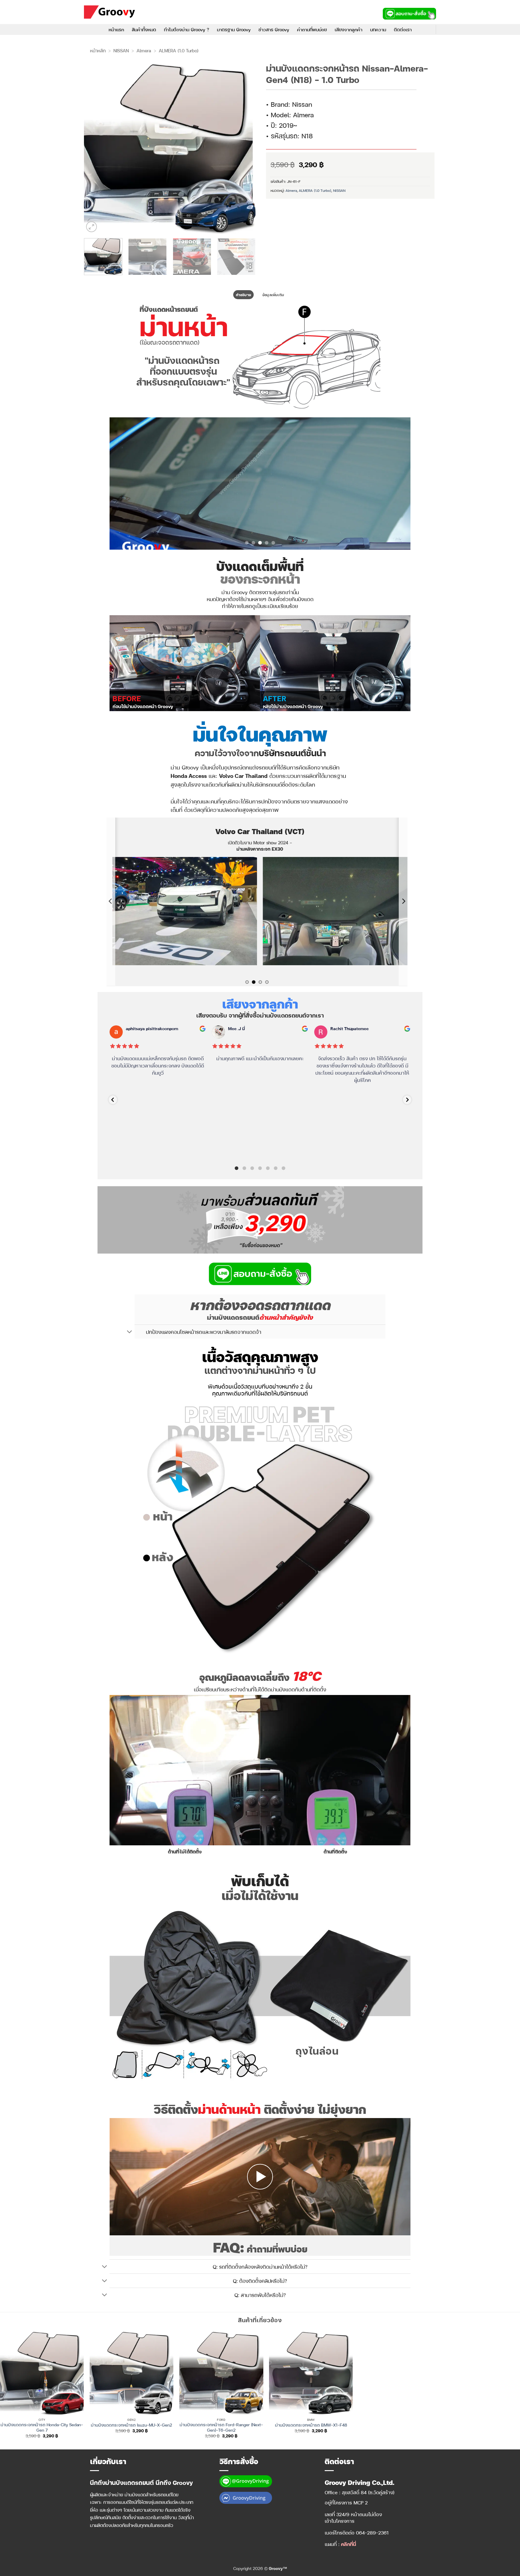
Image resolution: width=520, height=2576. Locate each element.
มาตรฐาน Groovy (234, 29)
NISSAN (121, 51)
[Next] (244, 148)
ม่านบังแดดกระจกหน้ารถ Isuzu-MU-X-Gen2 (132, 2416)
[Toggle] (130, 1323)
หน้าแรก (116, 29)
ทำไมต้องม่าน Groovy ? (187, 29)
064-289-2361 (372, 2524)
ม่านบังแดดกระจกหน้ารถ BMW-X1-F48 (311, 2416)
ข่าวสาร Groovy (274, 29)
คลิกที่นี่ (348, 2535)
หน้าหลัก (98, 51)
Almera (144, 51)
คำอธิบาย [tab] (243, 295)
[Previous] (95, 148)
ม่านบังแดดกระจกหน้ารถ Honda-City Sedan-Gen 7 (42, 2419)
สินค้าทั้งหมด (144, 29)
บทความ (378, 29)
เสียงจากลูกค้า (348, 29)
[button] (91, 227)
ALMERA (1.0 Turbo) (179, 51)
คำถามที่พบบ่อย (312, 29)
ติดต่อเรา (403, 29)
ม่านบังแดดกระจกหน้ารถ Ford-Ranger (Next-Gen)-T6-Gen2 (221, 2419)
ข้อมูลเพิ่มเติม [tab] (273, 295)
